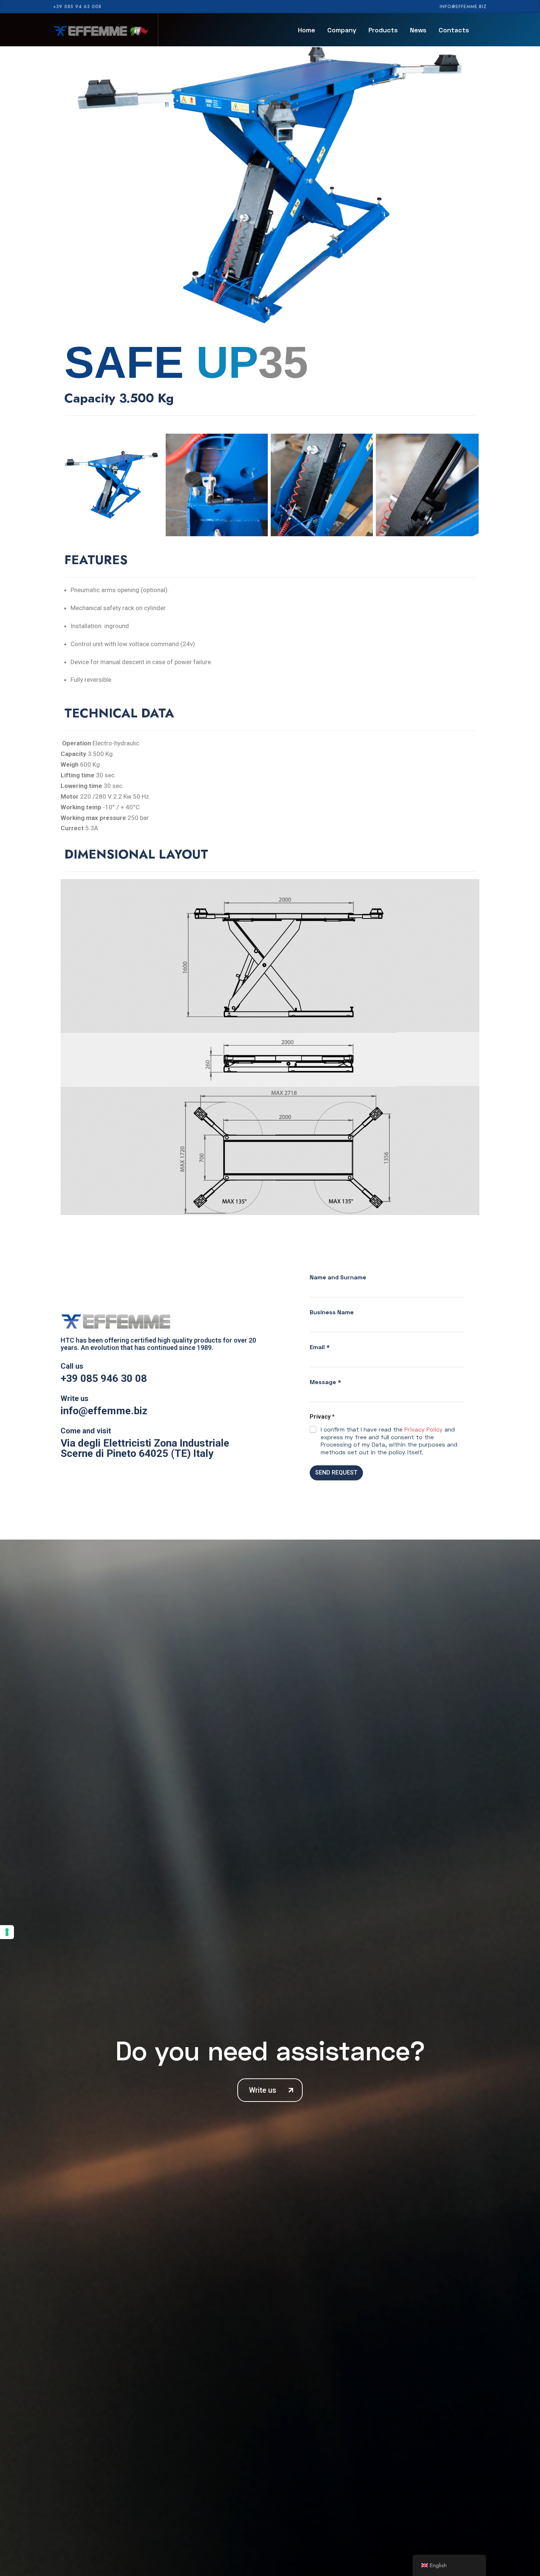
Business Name (332, 1312)
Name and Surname (338, 1277)
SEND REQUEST (336, 1472)
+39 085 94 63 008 (77, 7)
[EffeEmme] (101, 30)
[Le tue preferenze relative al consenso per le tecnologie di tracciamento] (7, 1932)
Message (325, 1382)
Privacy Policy (424, 1429)
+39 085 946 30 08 (104, 1378)
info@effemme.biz (463, 7)
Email (320, 1347)
